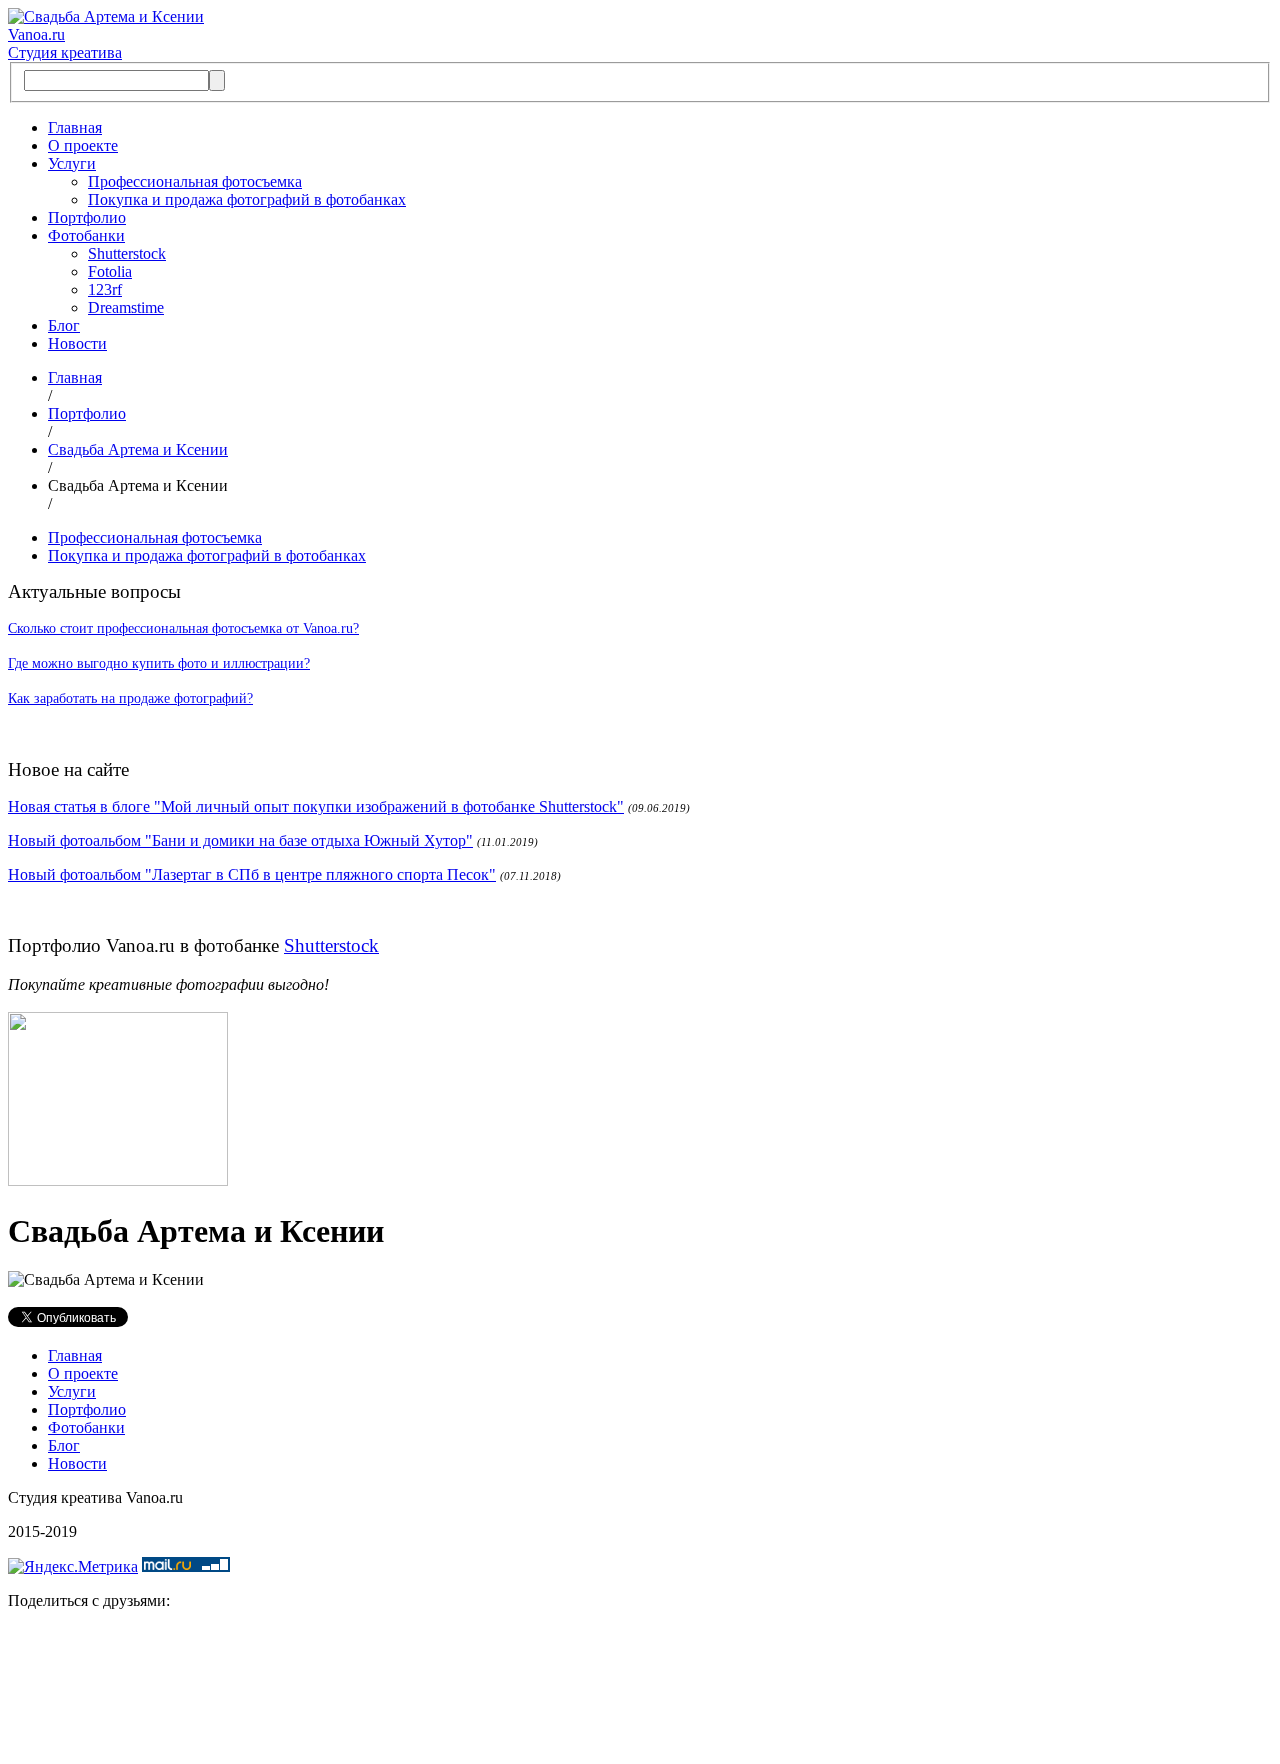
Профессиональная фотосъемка (195, 181)
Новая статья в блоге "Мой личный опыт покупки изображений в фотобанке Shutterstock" (316, 806)
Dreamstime (126, 307)
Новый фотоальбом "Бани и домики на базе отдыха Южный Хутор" (240, 840)
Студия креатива (65, 52)
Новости (77, 343)
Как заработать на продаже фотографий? (130, 698)
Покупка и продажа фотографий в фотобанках (247, 199)
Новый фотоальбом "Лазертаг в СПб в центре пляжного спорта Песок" (252, 874)
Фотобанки (86, 235)
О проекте (83, 145)
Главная (75, 127)
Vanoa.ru (36, 34)
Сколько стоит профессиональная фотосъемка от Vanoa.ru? (183, 628)
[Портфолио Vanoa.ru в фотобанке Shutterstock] (118, 1180)
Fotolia (110, 271)
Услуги (72, 163)
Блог (64, 325)
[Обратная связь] (640, 1691)
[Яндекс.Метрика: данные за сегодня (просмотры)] (73, 1567)
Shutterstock (127, 253)
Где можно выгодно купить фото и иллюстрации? (159, 663)
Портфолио (87, 217)
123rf (105, 289)
